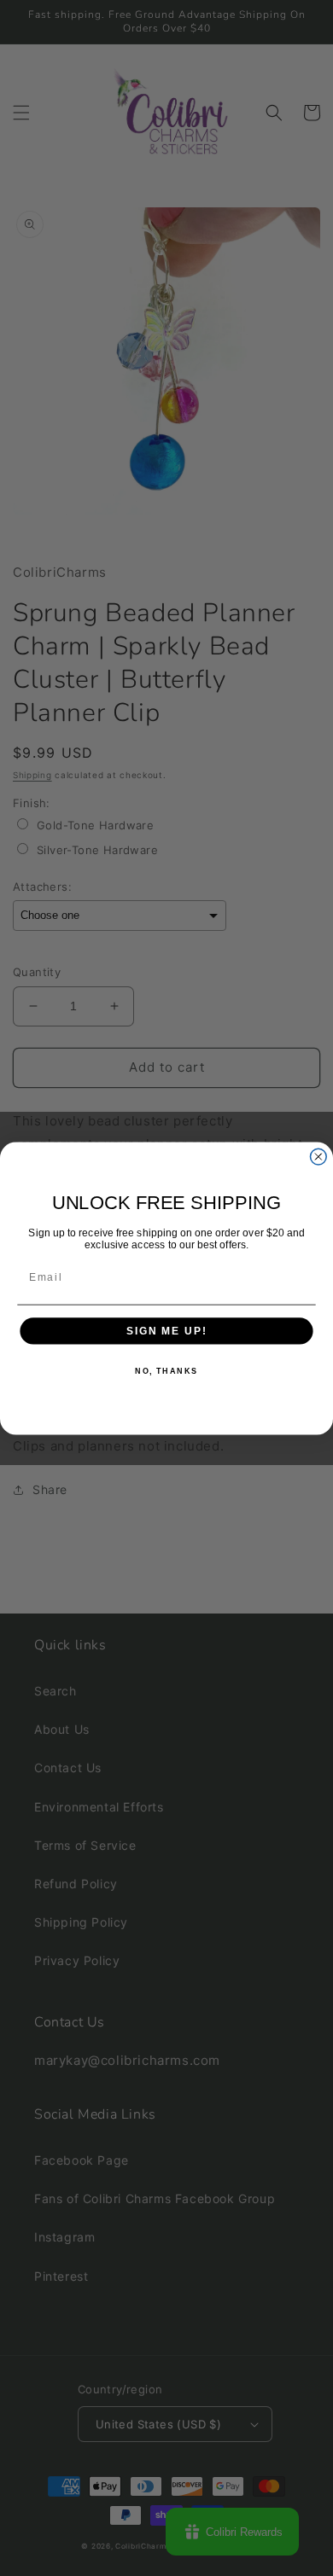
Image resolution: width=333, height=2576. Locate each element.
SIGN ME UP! (166, 1331)
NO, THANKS (166, 1371)
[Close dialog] (318, 1157)
